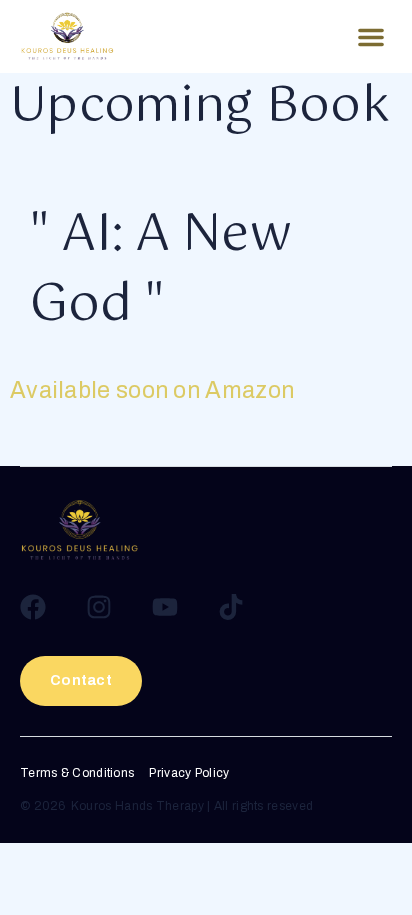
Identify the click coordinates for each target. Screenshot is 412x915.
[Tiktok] (231, 607)
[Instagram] (99, 607)
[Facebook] (33, 607)
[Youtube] (165, 607)
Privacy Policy (189, 773)
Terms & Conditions (77, 773)
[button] (371, 37)
